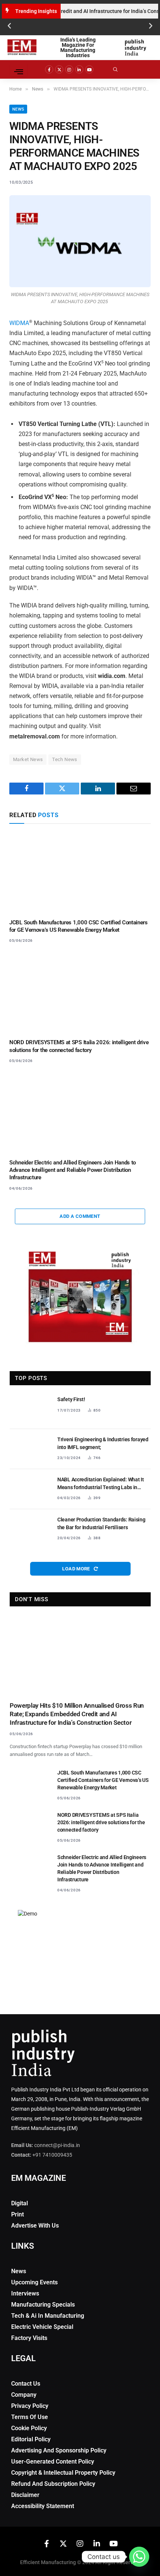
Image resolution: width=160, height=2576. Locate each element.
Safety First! (71, 1399)
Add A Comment (80, 1216)
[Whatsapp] (139, 2557)
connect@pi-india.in (57, 2145)
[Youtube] (89, 69)
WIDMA (19, 323)
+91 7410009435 (52, 2155)
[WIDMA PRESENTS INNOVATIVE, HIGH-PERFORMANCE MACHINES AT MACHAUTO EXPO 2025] (80, 241)
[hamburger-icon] (19, 69)
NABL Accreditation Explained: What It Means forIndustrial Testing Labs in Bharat (101, 1487)
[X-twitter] (59, 69)
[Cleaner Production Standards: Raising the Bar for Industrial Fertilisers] (30, 1529)
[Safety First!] (30, 1409)
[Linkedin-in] (79, 69)
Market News (28, 759)
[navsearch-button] (121, 69)
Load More (77, 1569)
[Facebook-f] (49, 69)
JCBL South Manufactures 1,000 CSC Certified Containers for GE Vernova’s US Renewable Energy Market (103, 1780)
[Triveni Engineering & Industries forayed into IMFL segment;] (30, 1449)
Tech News (65, 759)
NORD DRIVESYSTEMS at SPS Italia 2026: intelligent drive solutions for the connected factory (101, 1822)
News (18, 109)
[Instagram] (69, 69)
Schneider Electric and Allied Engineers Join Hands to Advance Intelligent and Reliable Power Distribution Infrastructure (73, 1170)
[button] (9, 26)
